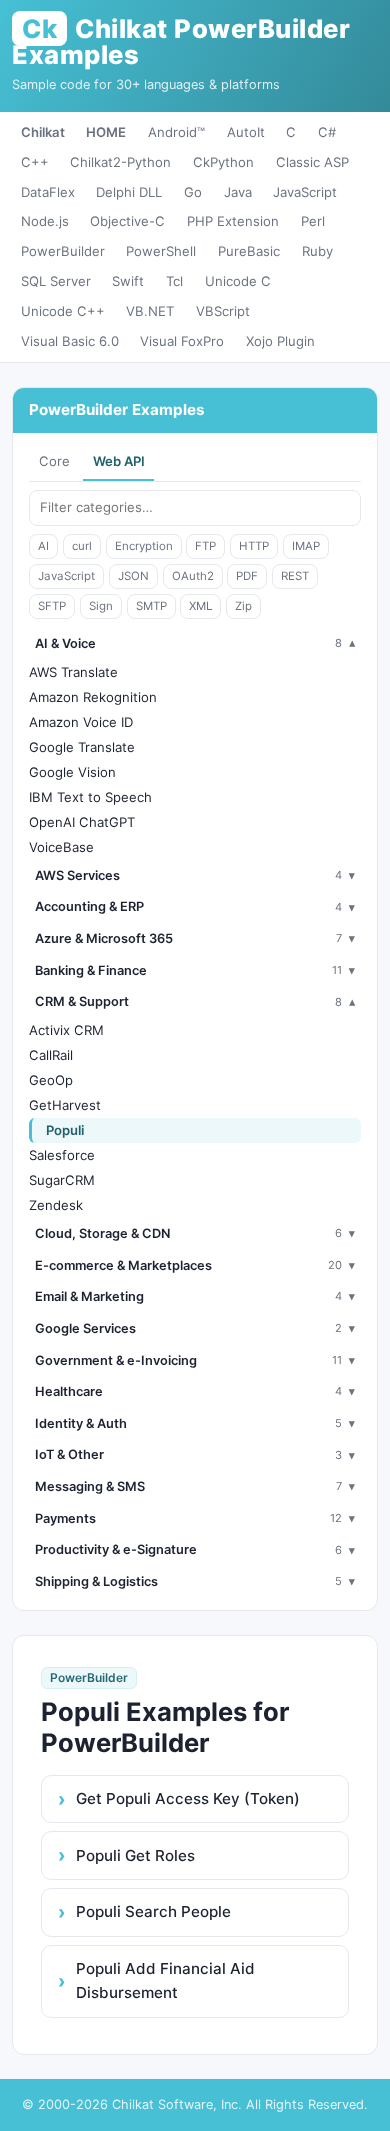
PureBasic (249, 251)
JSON (133, 576)
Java (238, 192)
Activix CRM (66, 1030)
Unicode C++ (63, 311)
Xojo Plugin (280, 341)
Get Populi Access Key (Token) (188, 1798)
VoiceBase (61, 847)
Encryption (144, 546)
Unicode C (238, 281)
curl (82, 546)
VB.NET (150, 311)
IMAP (306, 546)
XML (200, 606)
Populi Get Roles (135, 1855)
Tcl (174, 281)
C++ (35, 162)
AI (43, 546)
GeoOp (51, 1080)
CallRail (51, 1055)
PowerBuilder (63, 251)
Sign (101, 606)
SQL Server (56, 281)
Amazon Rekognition (93, 697)
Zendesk (56, 1205)
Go (193, 192)
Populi (65, 1130)
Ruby (317, 251)
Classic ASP (312, 162)
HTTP (254, 546)
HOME (106, 132)
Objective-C (127, 221)
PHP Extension (233, 221)
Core (54, 461)
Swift (128, 281)
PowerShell (161, 251)
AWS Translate (73, 672)
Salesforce (62, 1155)
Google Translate (82, 747)
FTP (205, 546)
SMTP (151, 606)
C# (327, 132)
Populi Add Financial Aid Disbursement (165, 1980)
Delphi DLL (129, 192)
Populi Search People (153, 1911)
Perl (313, 221)
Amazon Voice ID (81, 722)
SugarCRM (62, 1180)
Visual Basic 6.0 (70, 341)
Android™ (176, 132)
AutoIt (246, 132)
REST (295, 576)
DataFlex (48, 192)
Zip (243, 606)
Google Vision (72, 772)
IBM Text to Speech (90, 797)
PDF (247, 576)
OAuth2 (193, 576)
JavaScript (305, 192)
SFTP (52, 606)
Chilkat (43, 132)
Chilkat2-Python (120, 162)
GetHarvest (65, 1105)
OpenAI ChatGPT (82, 822)
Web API (119, 461)
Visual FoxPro (182, 341)
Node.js (45, 221)
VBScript (223, 311)
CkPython (223, 162)
